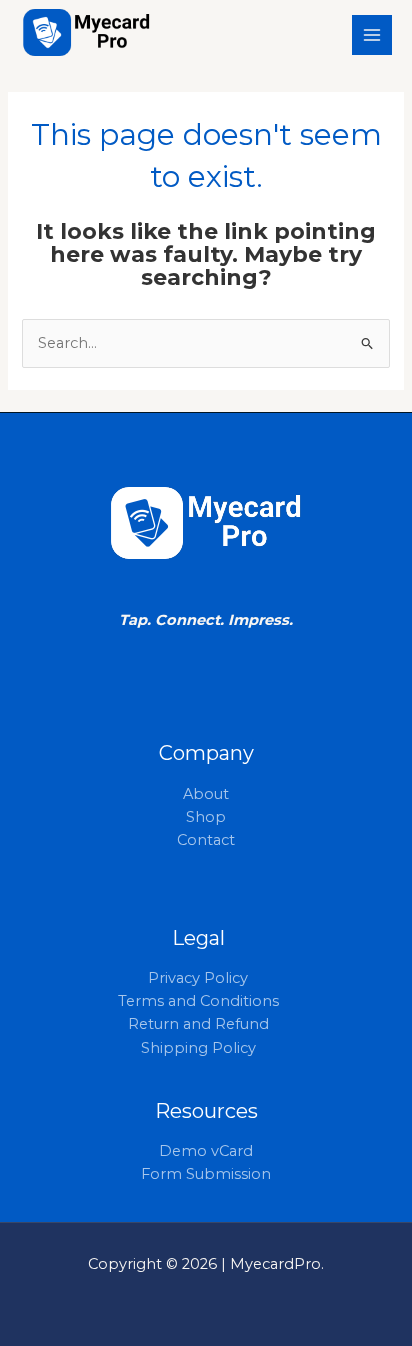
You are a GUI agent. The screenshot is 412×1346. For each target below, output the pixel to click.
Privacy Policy (198, 978)
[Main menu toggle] (372, 35)
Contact (206, 840)
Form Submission (206, 1174)
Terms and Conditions (198, 1001)
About (206, 794)
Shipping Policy (198, 1048)
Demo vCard (206, 1151)
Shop (206, 817)
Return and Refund (198, 1024)
